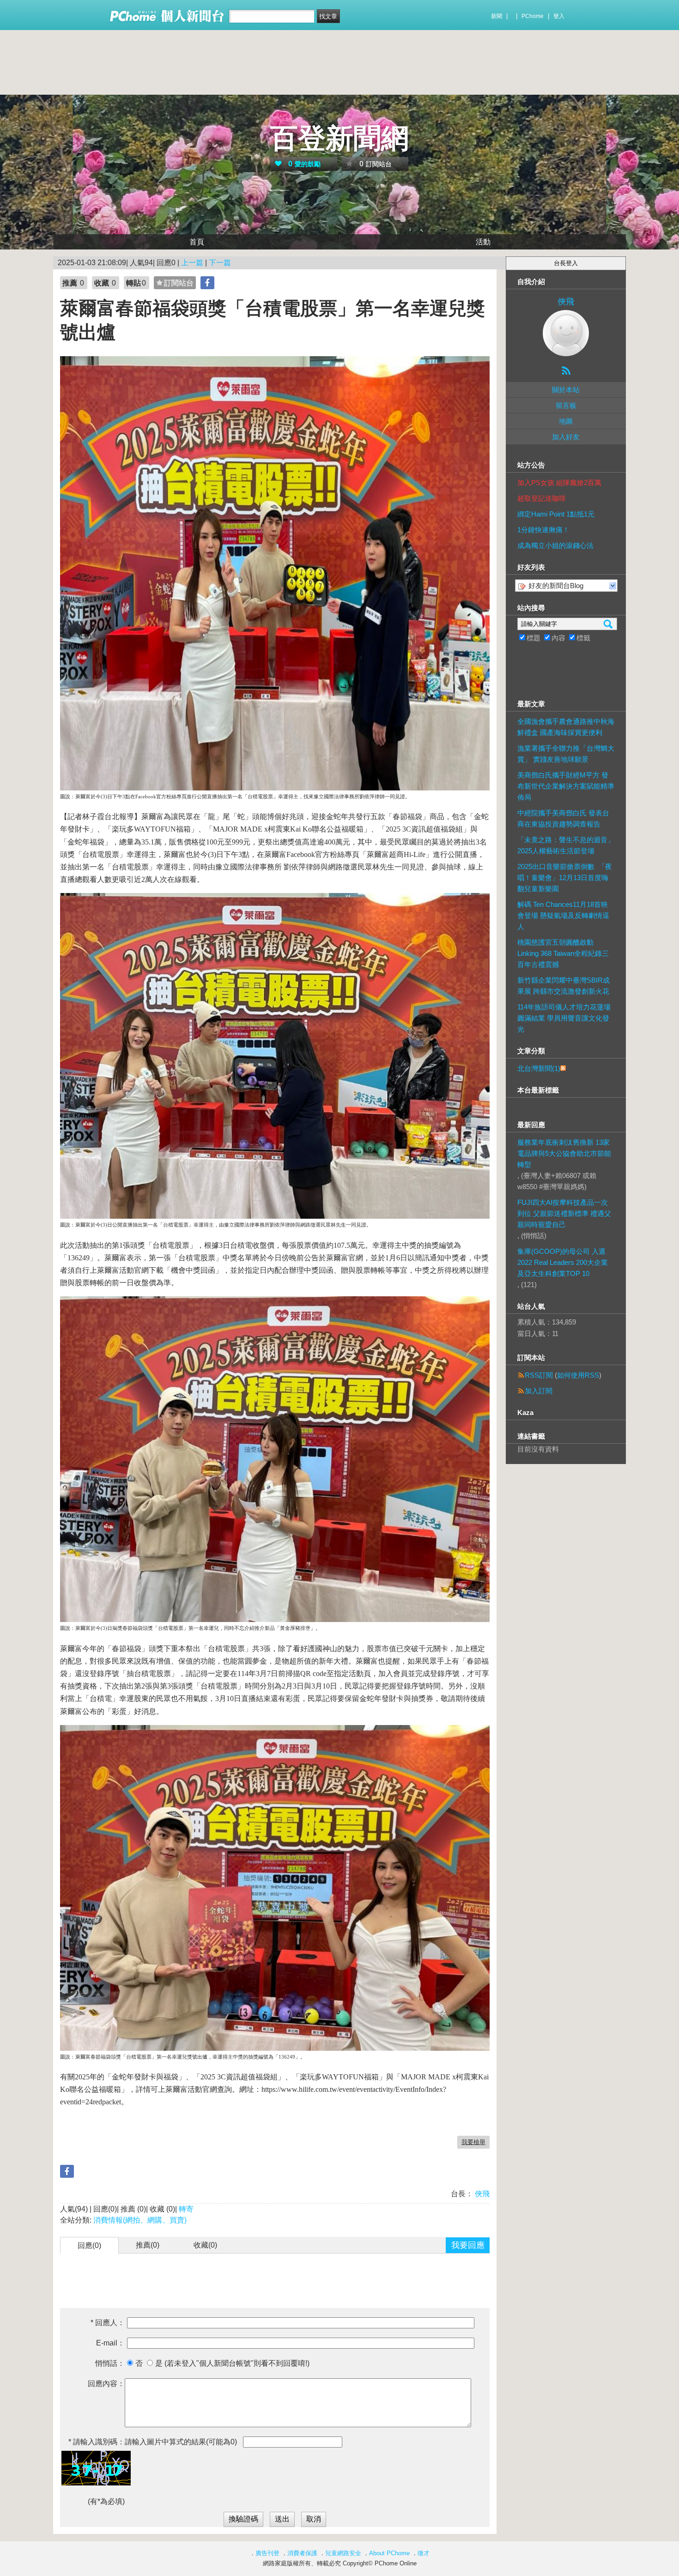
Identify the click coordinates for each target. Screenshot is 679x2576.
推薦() (148, 2245)
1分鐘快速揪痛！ (543, 530)
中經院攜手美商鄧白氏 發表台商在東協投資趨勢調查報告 (563, 818)
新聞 (497, 16)
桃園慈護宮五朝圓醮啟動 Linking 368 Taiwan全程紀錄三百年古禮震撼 (563, 953)
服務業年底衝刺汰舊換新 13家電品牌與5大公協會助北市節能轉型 (564, 1153)
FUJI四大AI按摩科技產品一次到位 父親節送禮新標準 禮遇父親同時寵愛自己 (564, 1213)
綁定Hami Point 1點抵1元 (556, 514)
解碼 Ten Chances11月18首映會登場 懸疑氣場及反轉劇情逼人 (563, 915)
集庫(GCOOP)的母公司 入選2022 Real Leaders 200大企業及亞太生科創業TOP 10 (563, 1262)
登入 (559, 16)
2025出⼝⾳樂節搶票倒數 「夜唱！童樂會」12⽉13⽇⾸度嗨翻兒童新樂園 (565, 878)
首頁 (197, 242)
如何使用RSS (578, 1375)
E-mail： (110, 2343)
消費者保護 (302, 2553)
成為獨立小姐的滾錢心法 (555, 545)
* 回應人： (108, 2323)
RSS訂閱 (539, 1375)
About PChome (389, 2553)
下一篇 (220, 263)
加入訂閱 (539, 1391)
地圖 (566, 421)
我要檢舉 (473, 2142)
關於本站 (566, 390)
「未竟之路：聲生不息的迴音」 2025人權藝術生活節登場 (566, 845)
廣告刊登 (267, 2553)
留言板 (566, 405)
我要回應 (468, 2245)
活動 (483, 242)
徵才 (424, 2553)
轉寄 (186, 2209)
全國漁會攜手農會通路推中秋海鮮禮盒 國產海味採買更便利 (566, 727)
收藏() (205, 2245)
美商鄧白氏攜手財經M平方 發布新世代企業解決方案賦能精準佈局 (566, 786)
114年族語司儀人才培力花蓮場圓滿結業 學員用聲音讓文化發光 (564, 1018)
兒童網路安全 (343, 2553)
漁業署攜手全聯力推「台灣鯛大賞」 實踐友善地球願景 (566, 754)
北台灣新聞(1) (539, 1068)
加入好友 (566, 437)
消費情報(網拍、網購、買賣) (140, 2220)
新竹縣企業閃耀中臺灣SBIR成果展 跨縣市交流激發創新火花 (564, 986)
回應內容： (106, 2384)
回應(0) (89, 2245)
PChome (533, 16)
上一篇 (192, 263)
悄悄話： (110, 2363)
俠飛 (481, 2194)
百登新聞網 (339, 138)
